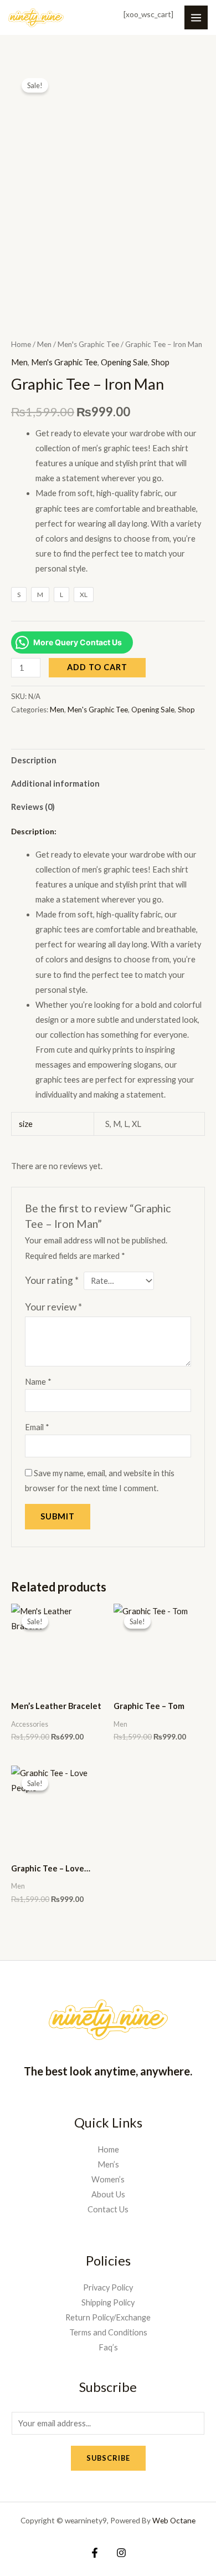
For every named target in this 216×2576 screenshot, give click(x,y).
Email (37, 1427)
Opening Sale (124, 362)
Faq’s (108, 2347)
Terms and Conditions (108, 2332)
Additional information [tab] (55, 784)
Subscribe (108, 2458)
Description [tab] (34, 760)
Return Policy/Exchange (108, 2317)
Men (44, 344)
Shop (160, 362)
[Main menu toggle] (196, 17)
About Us (108, 2194)
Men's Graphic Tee (88, 344)
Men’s (108, 2164)
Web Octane (174, 2520)
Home (21, 344)
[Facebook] (95, 2553)
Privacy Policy (108, 2287)
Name (38, 1382)
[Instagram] (121, 2553)
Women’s (108, 2179)
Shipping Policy (108, 2302)
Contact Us (108, 2209)
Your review (53, 1307)
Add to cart (97, 667)
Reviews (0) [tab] (33, 807)
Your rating (52, 1280)
